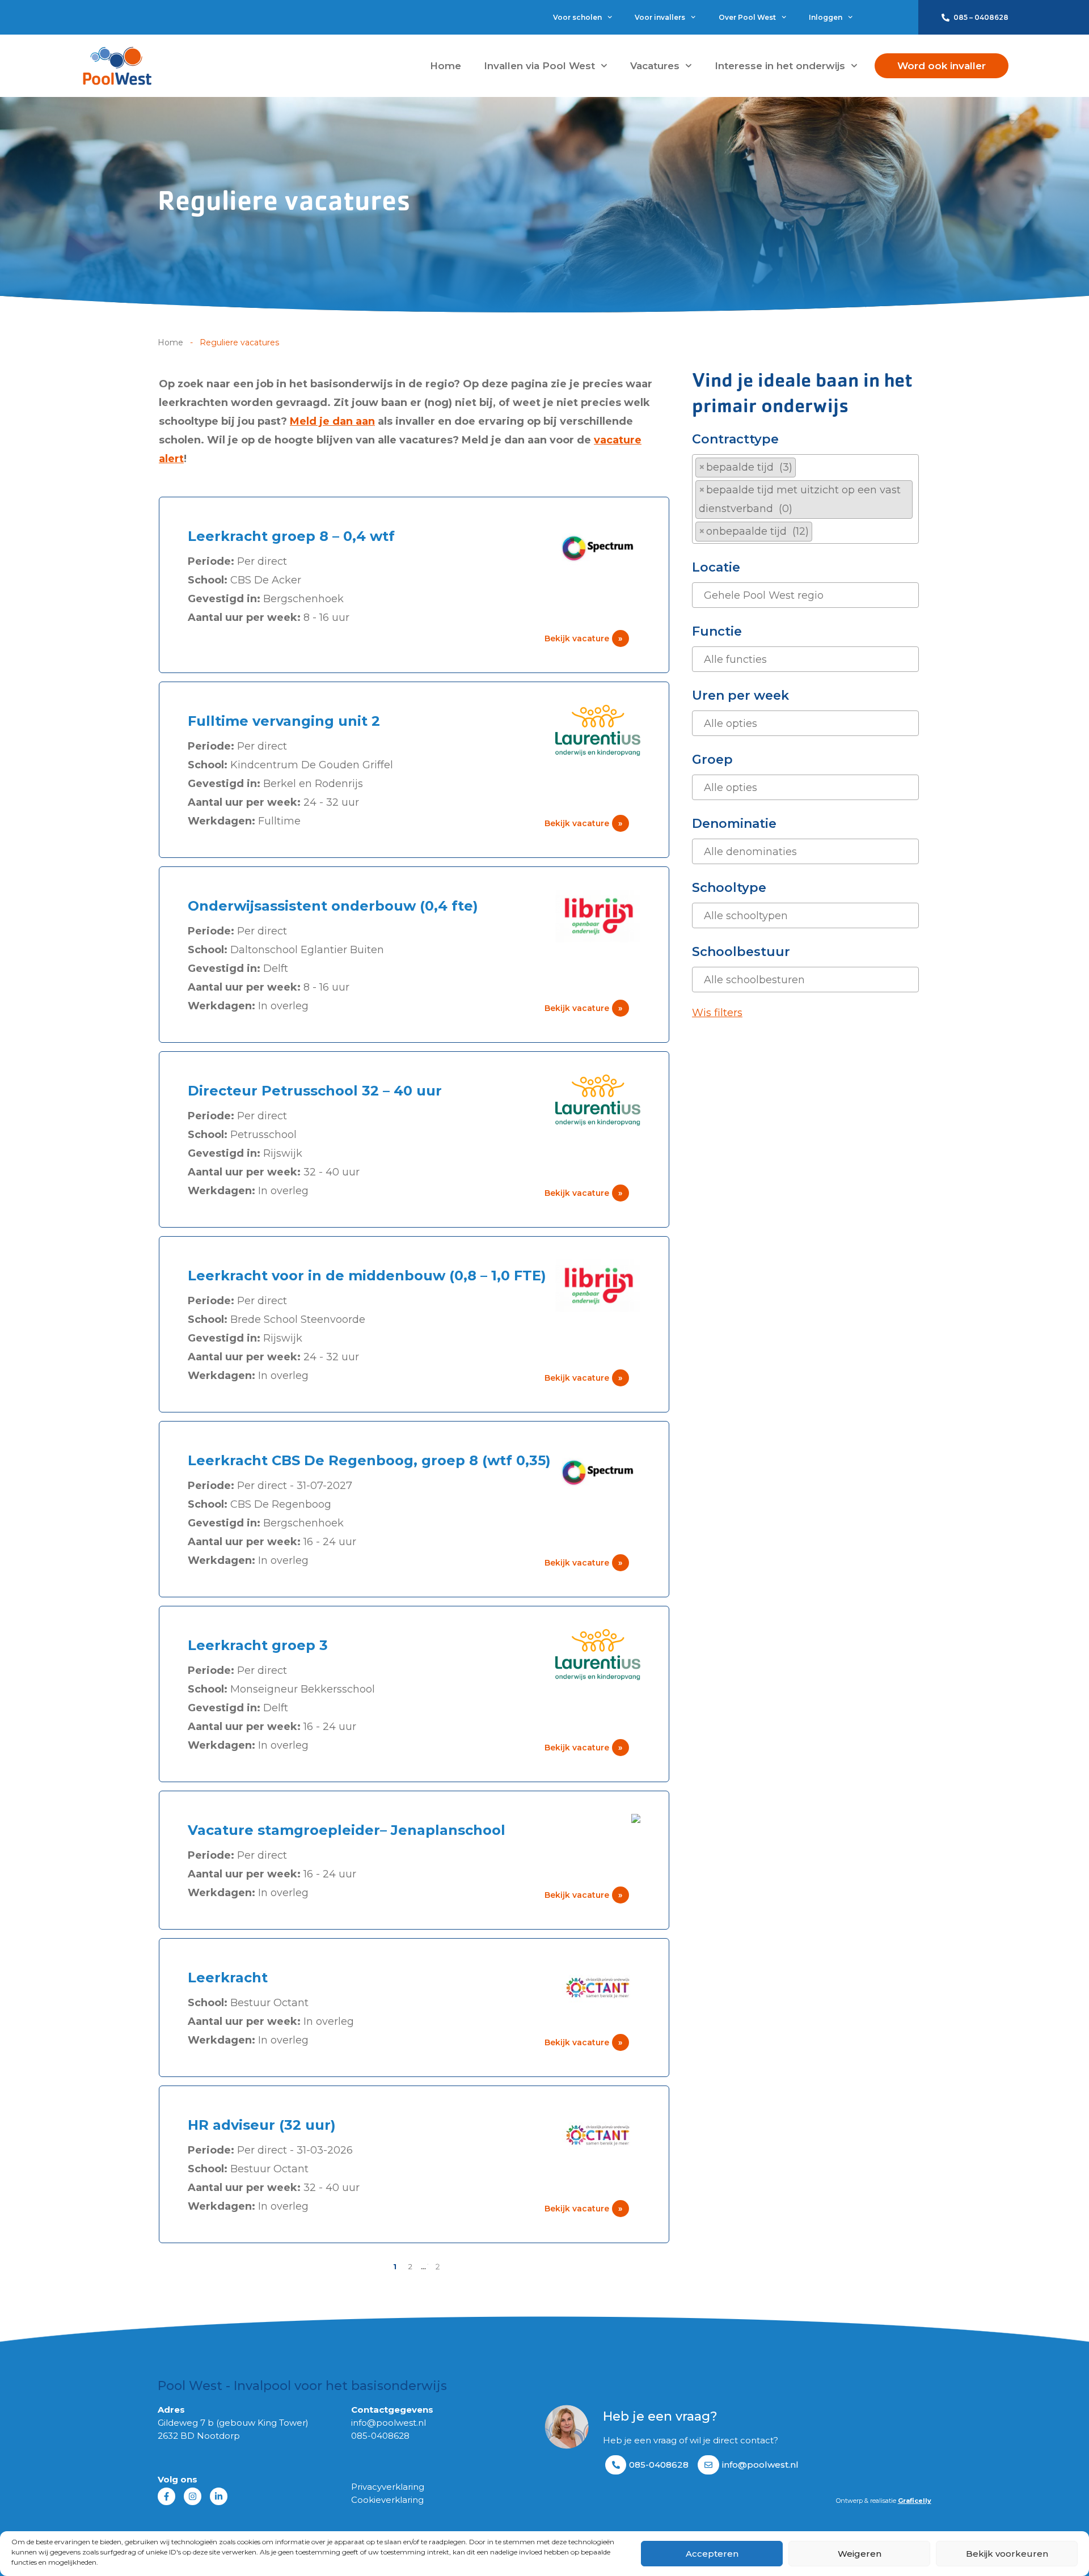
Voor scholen (577, 17)
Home (446, 66)
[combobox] (805, 499)
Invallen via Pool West (539, 66)
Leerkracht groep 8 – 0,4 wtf (291, 536)
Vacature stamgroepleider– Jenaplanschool (347, 1830)
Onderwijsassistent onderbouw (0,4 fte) (333, 906)
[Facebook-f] (166, 2496)
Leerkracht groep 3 (258, 1645)
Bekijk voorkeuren (1007, 2554)
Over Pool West (747, 17)
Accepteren (712, 2554)
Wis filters (717, 1013)
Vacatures (655, 66)
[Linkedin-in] (219, 2496)
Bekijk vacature (584, 638)
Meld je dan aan (332, 421)
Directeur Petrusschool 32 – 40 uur (315, 1091)
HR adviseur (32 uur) (262, 2125)
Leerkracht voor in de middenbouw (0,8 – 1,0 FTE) (367, 1276)
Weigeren (860, 2554)
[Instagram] (193, 2496)
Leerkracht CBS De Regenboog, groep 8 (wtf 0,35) (369, 1460)
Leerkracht (228, 1978)
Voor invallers (660, 17)
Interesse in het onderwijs (780, 66)
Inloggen (826, 17)
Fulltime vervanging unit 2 (284, 721)
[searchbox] (819, 532)
